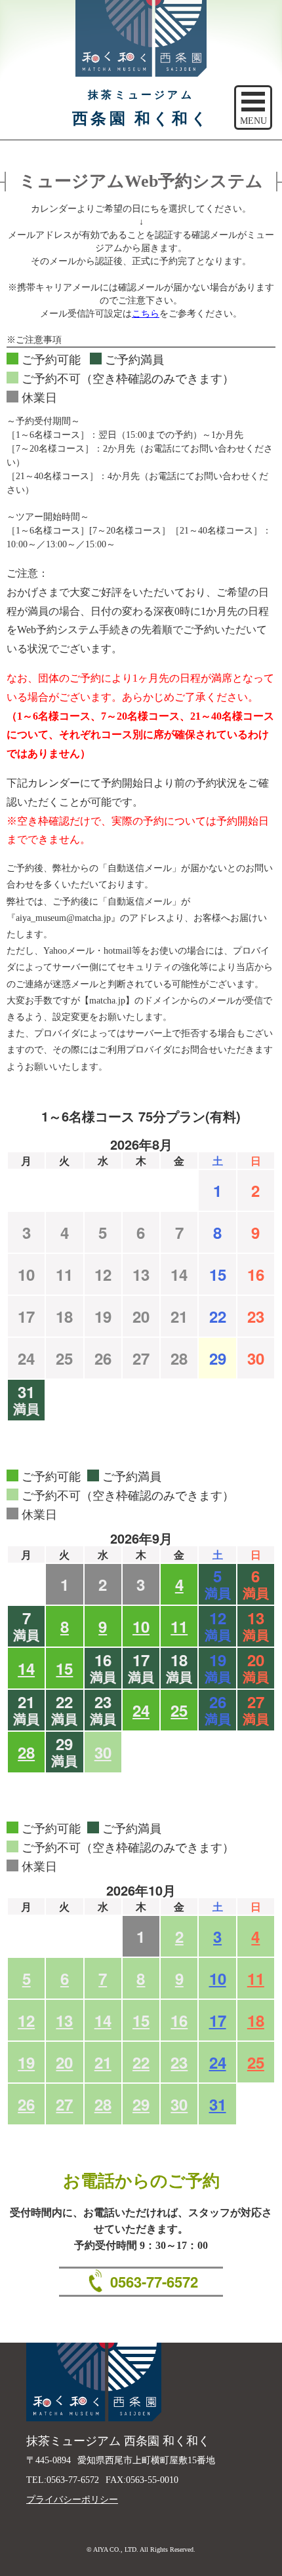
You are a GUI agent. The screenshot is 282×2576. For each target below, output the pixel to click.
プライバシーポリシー (72, 2500)
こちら (146, 314)
